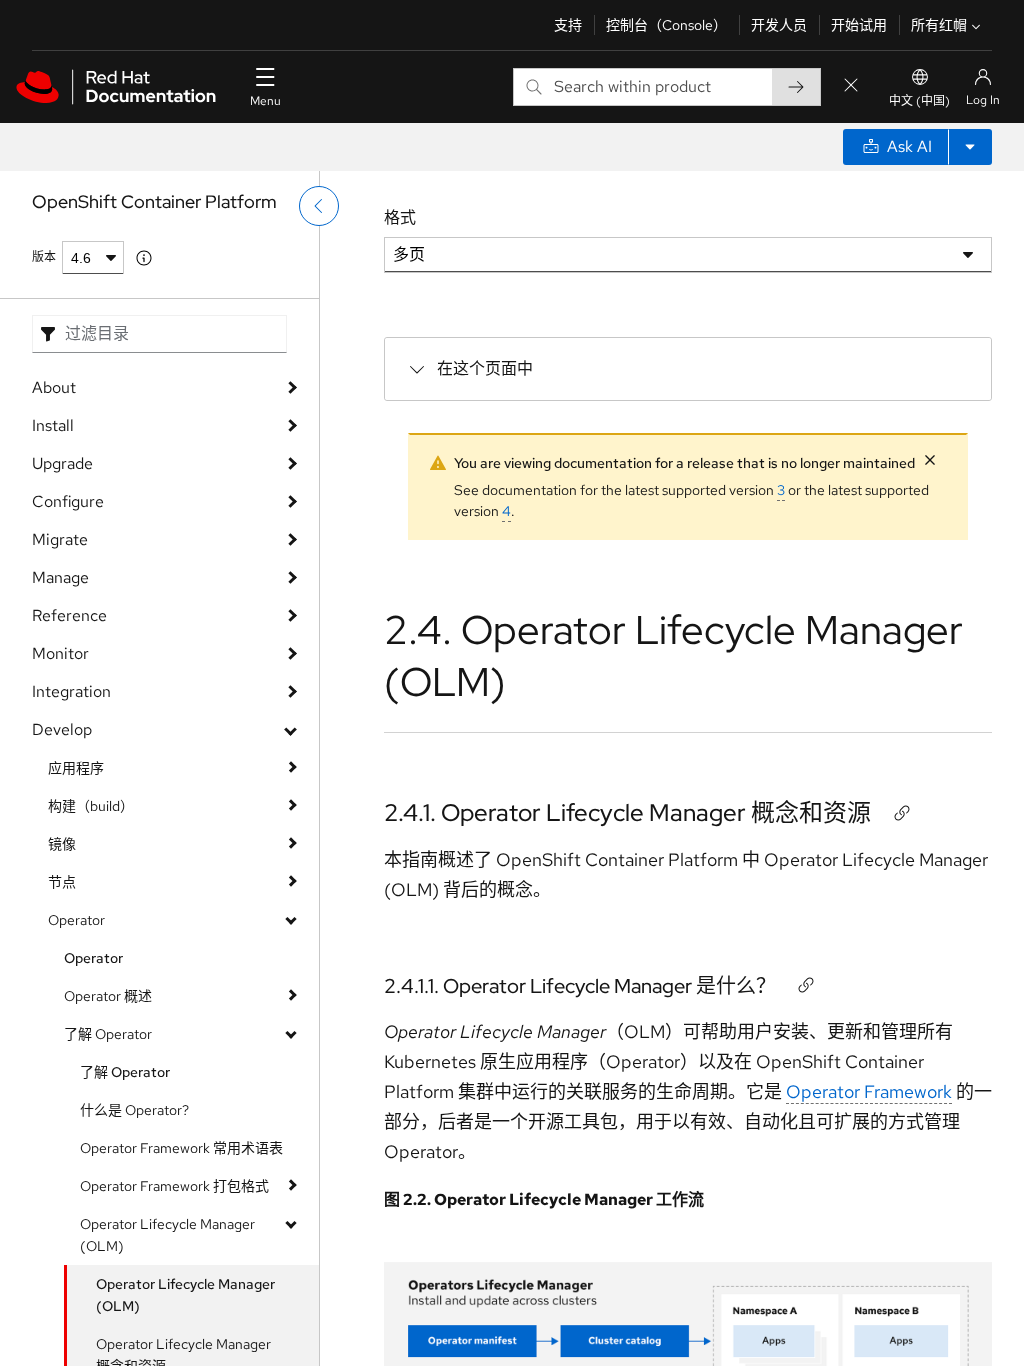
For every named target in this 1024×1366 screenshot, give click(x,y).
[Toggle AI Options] (970, 147)
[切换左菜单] (319, 206)
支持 (568, 25)
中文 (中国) (919, 101)
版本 (44, 257)
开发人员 (779, 25)
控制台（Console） (666, 25)
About (54, 387)
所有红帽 (939, 25)
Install (53, 425)
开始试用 (859, 25)
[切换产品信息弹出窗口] (144, 258)
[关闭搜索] (851, 86)
